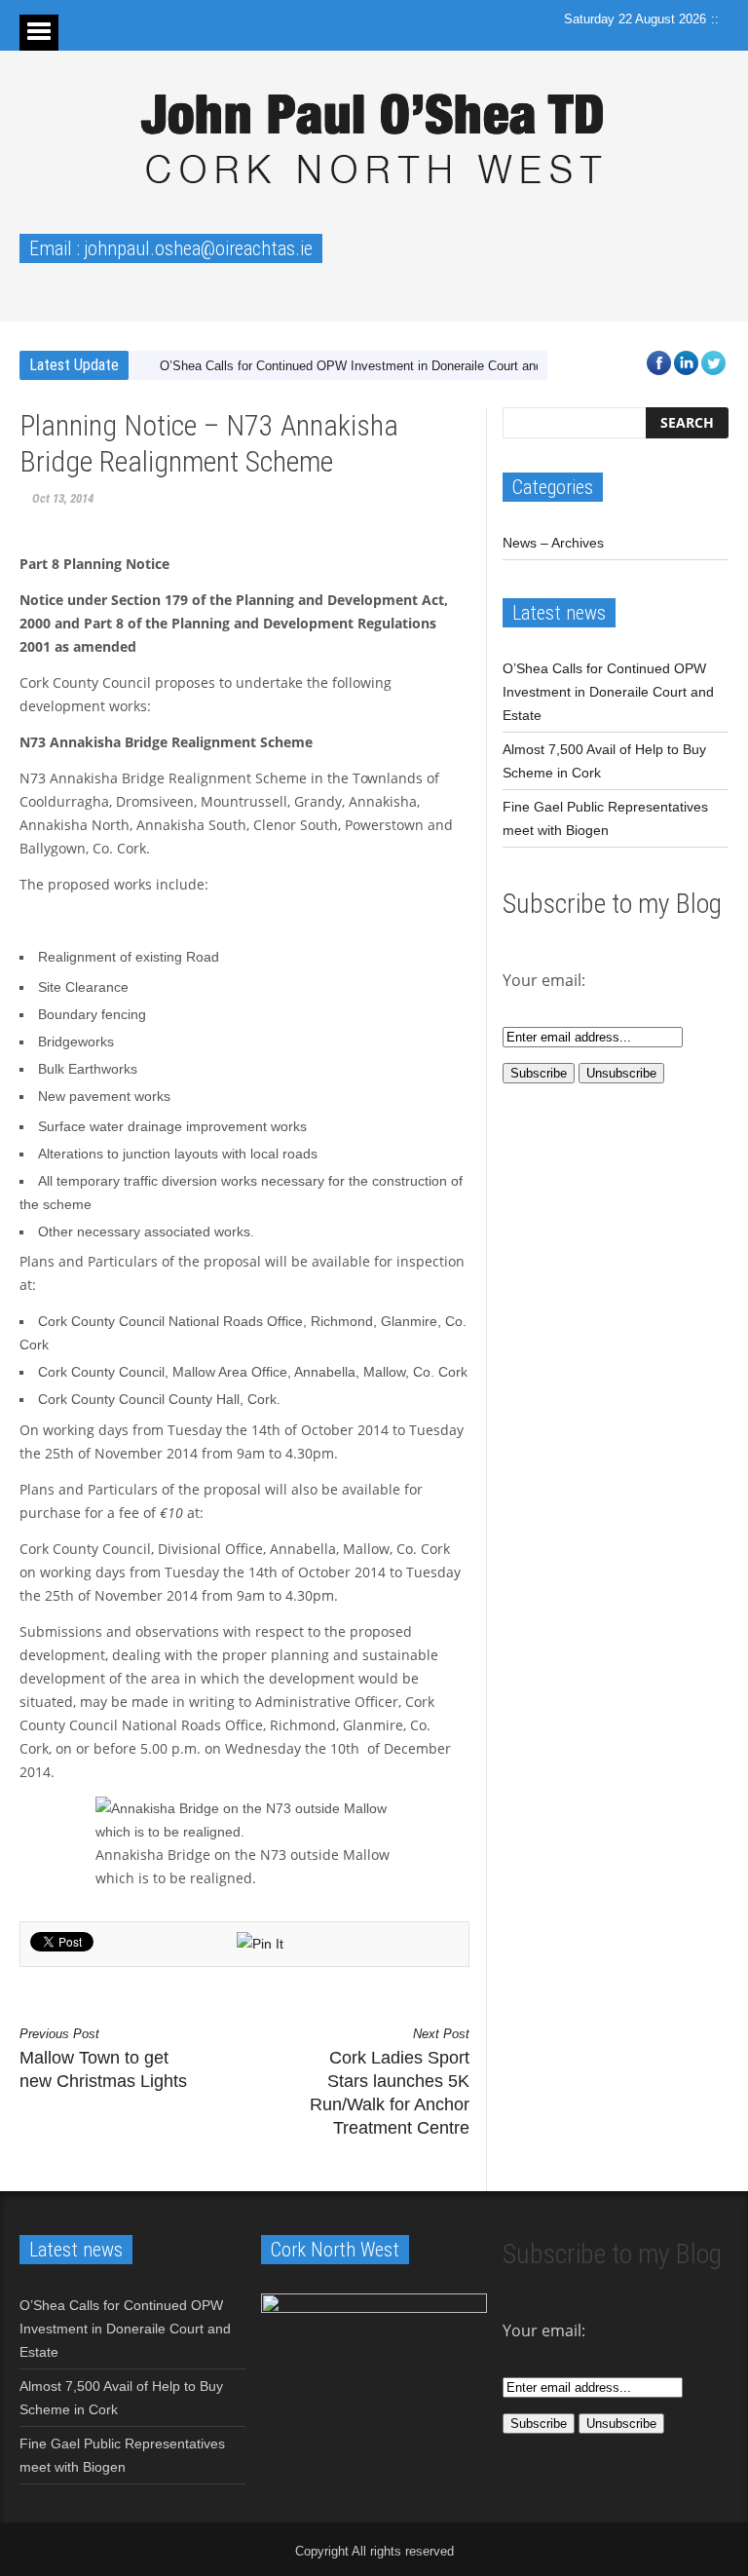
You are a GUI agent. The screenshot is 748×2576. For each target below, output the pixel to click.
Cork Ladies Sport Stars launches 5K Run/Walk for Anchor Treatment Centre (390, 2082)
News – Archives (553, 543)
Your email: (544, 2330)
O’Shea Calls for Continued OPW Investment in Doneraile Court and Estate (372, 366)
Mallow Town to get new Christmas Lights (103, 2059)
